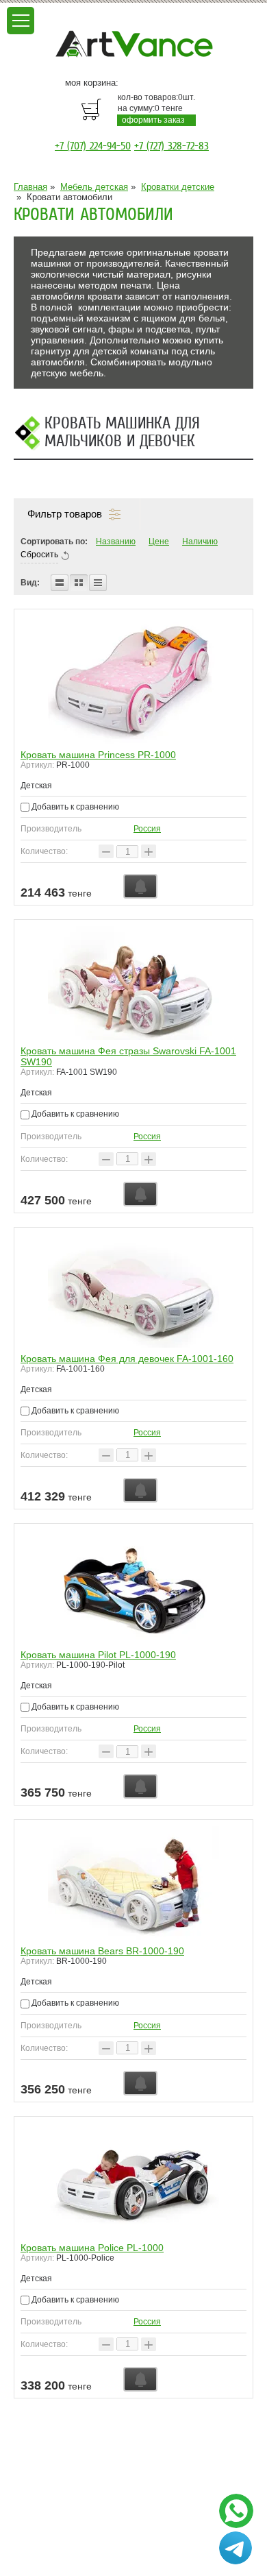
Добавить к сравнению (74, 807)
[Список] (60, 583)
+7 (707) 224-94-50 (93, 146)
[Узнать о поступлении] (140, 886)
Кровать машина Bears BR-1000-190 (102, 1951)
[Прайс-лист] (98, 583)
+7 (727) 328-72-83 (171, 146)
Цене (159, 542)
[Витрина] (79, 583)
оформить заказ (153, 120)
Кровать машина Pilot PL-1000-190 (98, 1655)
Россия (147, 829)
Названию (116, 542)
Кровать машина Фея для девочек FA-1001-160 (127, 1359)
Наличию (200, 542)
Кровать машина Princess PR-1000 (98, 755)
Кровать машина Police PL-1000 (92, 2248)
